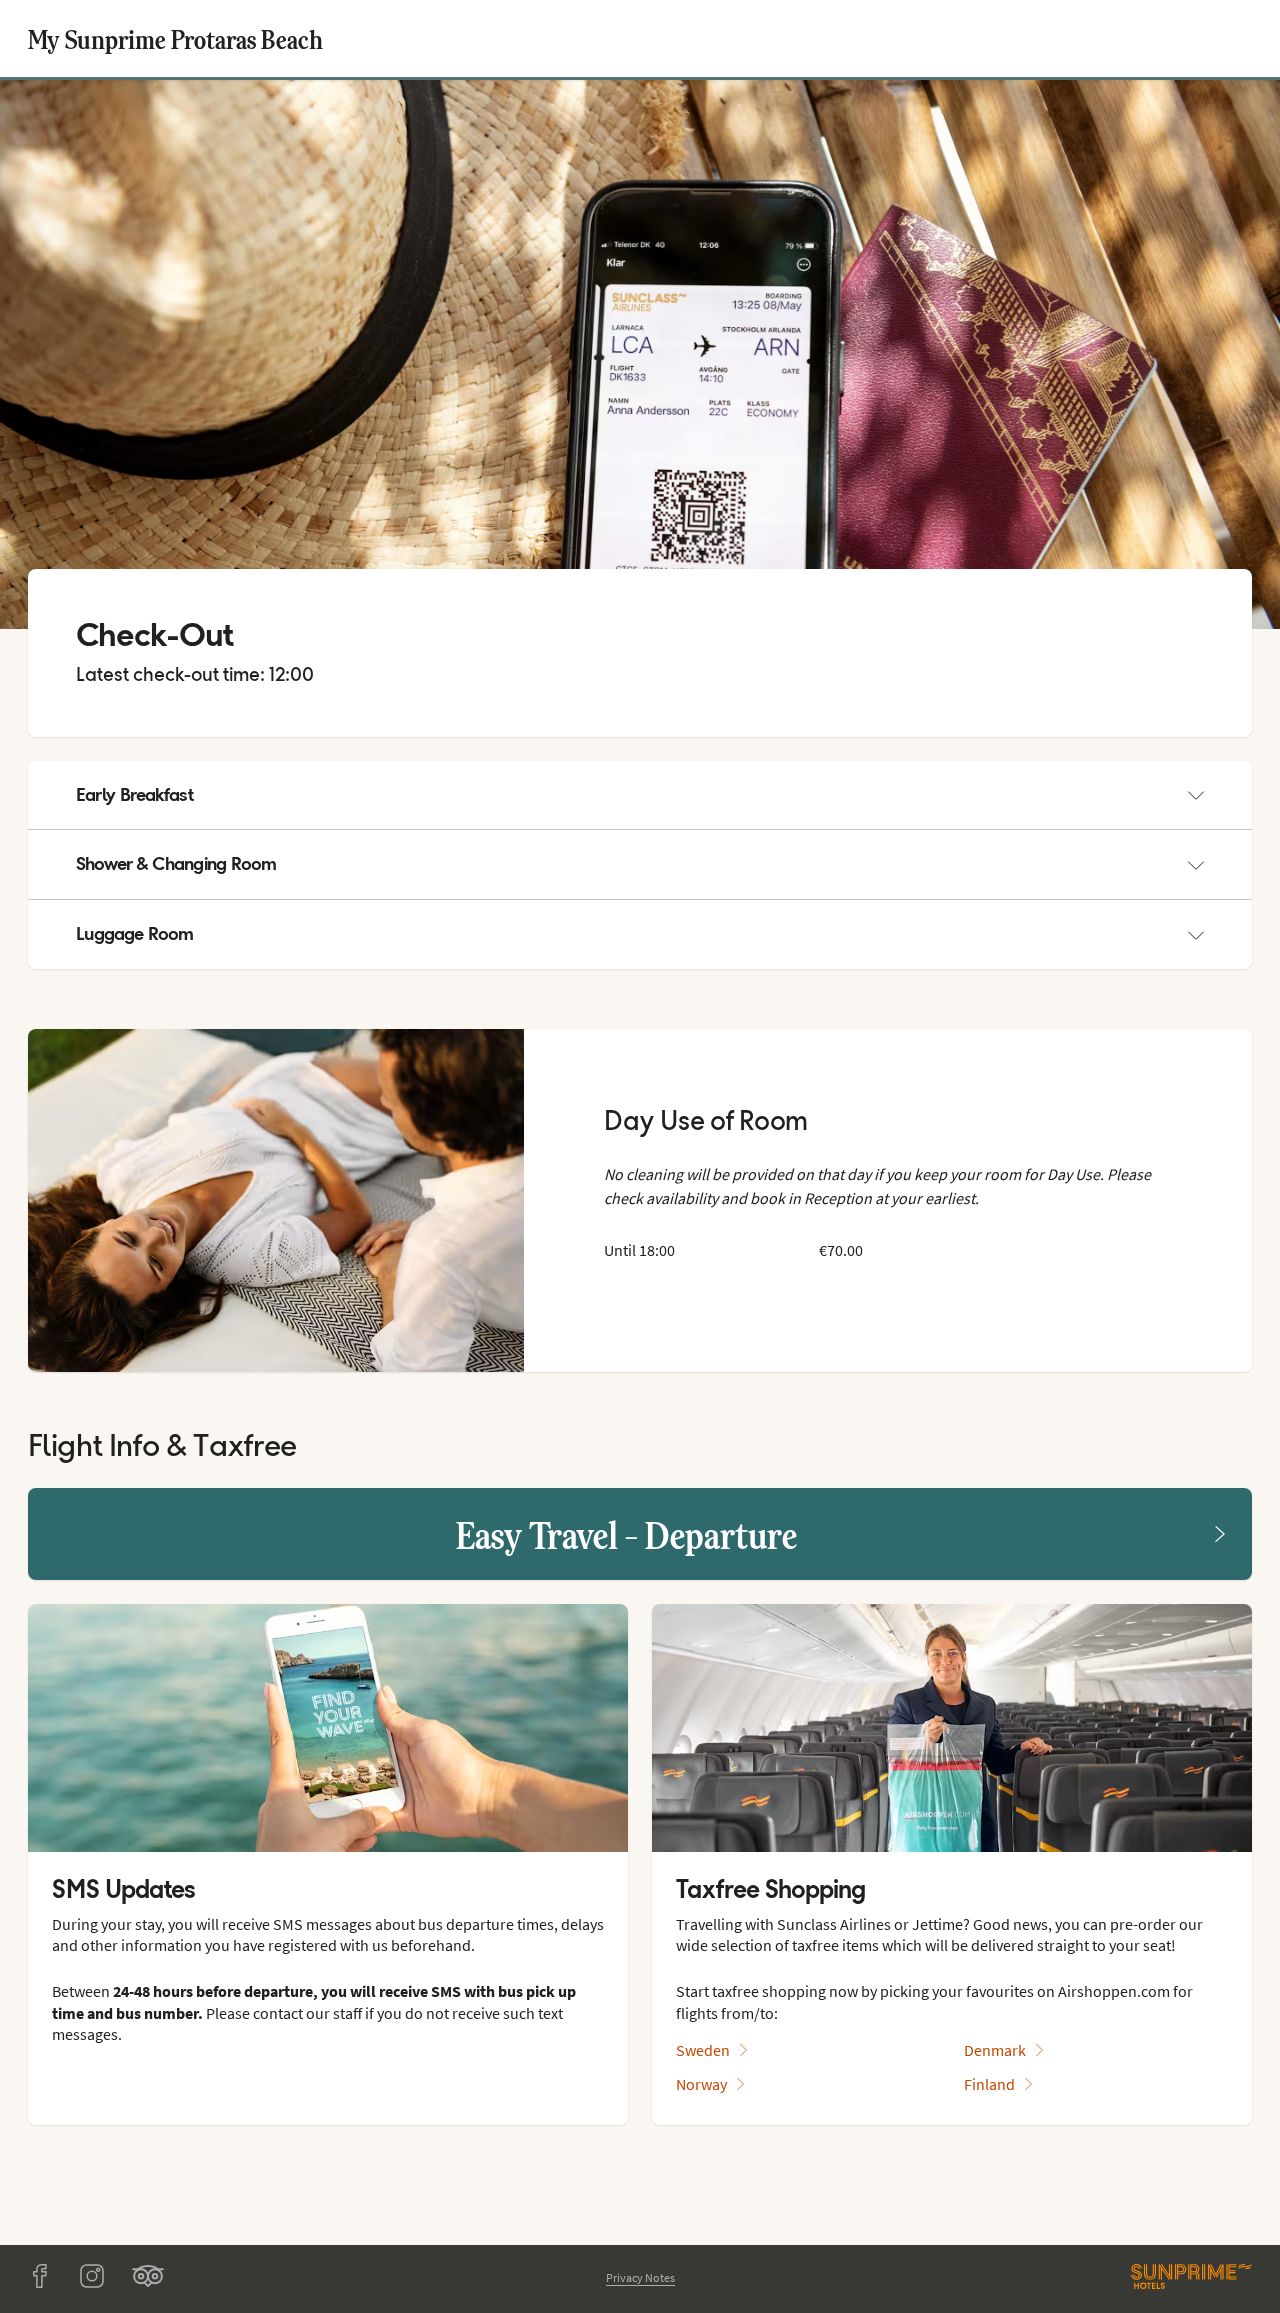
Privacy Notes (640, 2277)
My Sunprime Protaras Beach (175, 38)
